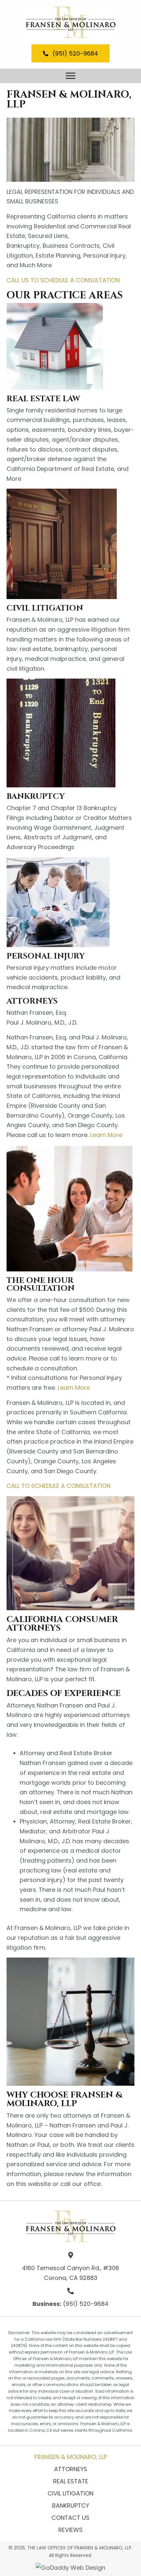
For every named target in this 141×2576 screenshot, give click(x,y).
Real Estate (71, 2481)
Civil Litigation (70, 2493)
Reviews (70, 2530)
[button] (70, 53)
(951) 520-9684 (86, 2304)
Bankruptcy (71, 2506)
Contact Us (70, 2518)
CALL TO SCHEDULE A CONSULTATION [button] (59, 1486)
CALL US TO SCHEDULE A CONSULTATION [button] (63, 280)
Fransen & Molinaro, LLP (71, 2457)
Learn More (106, 1135)
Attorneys (71, 2469)
